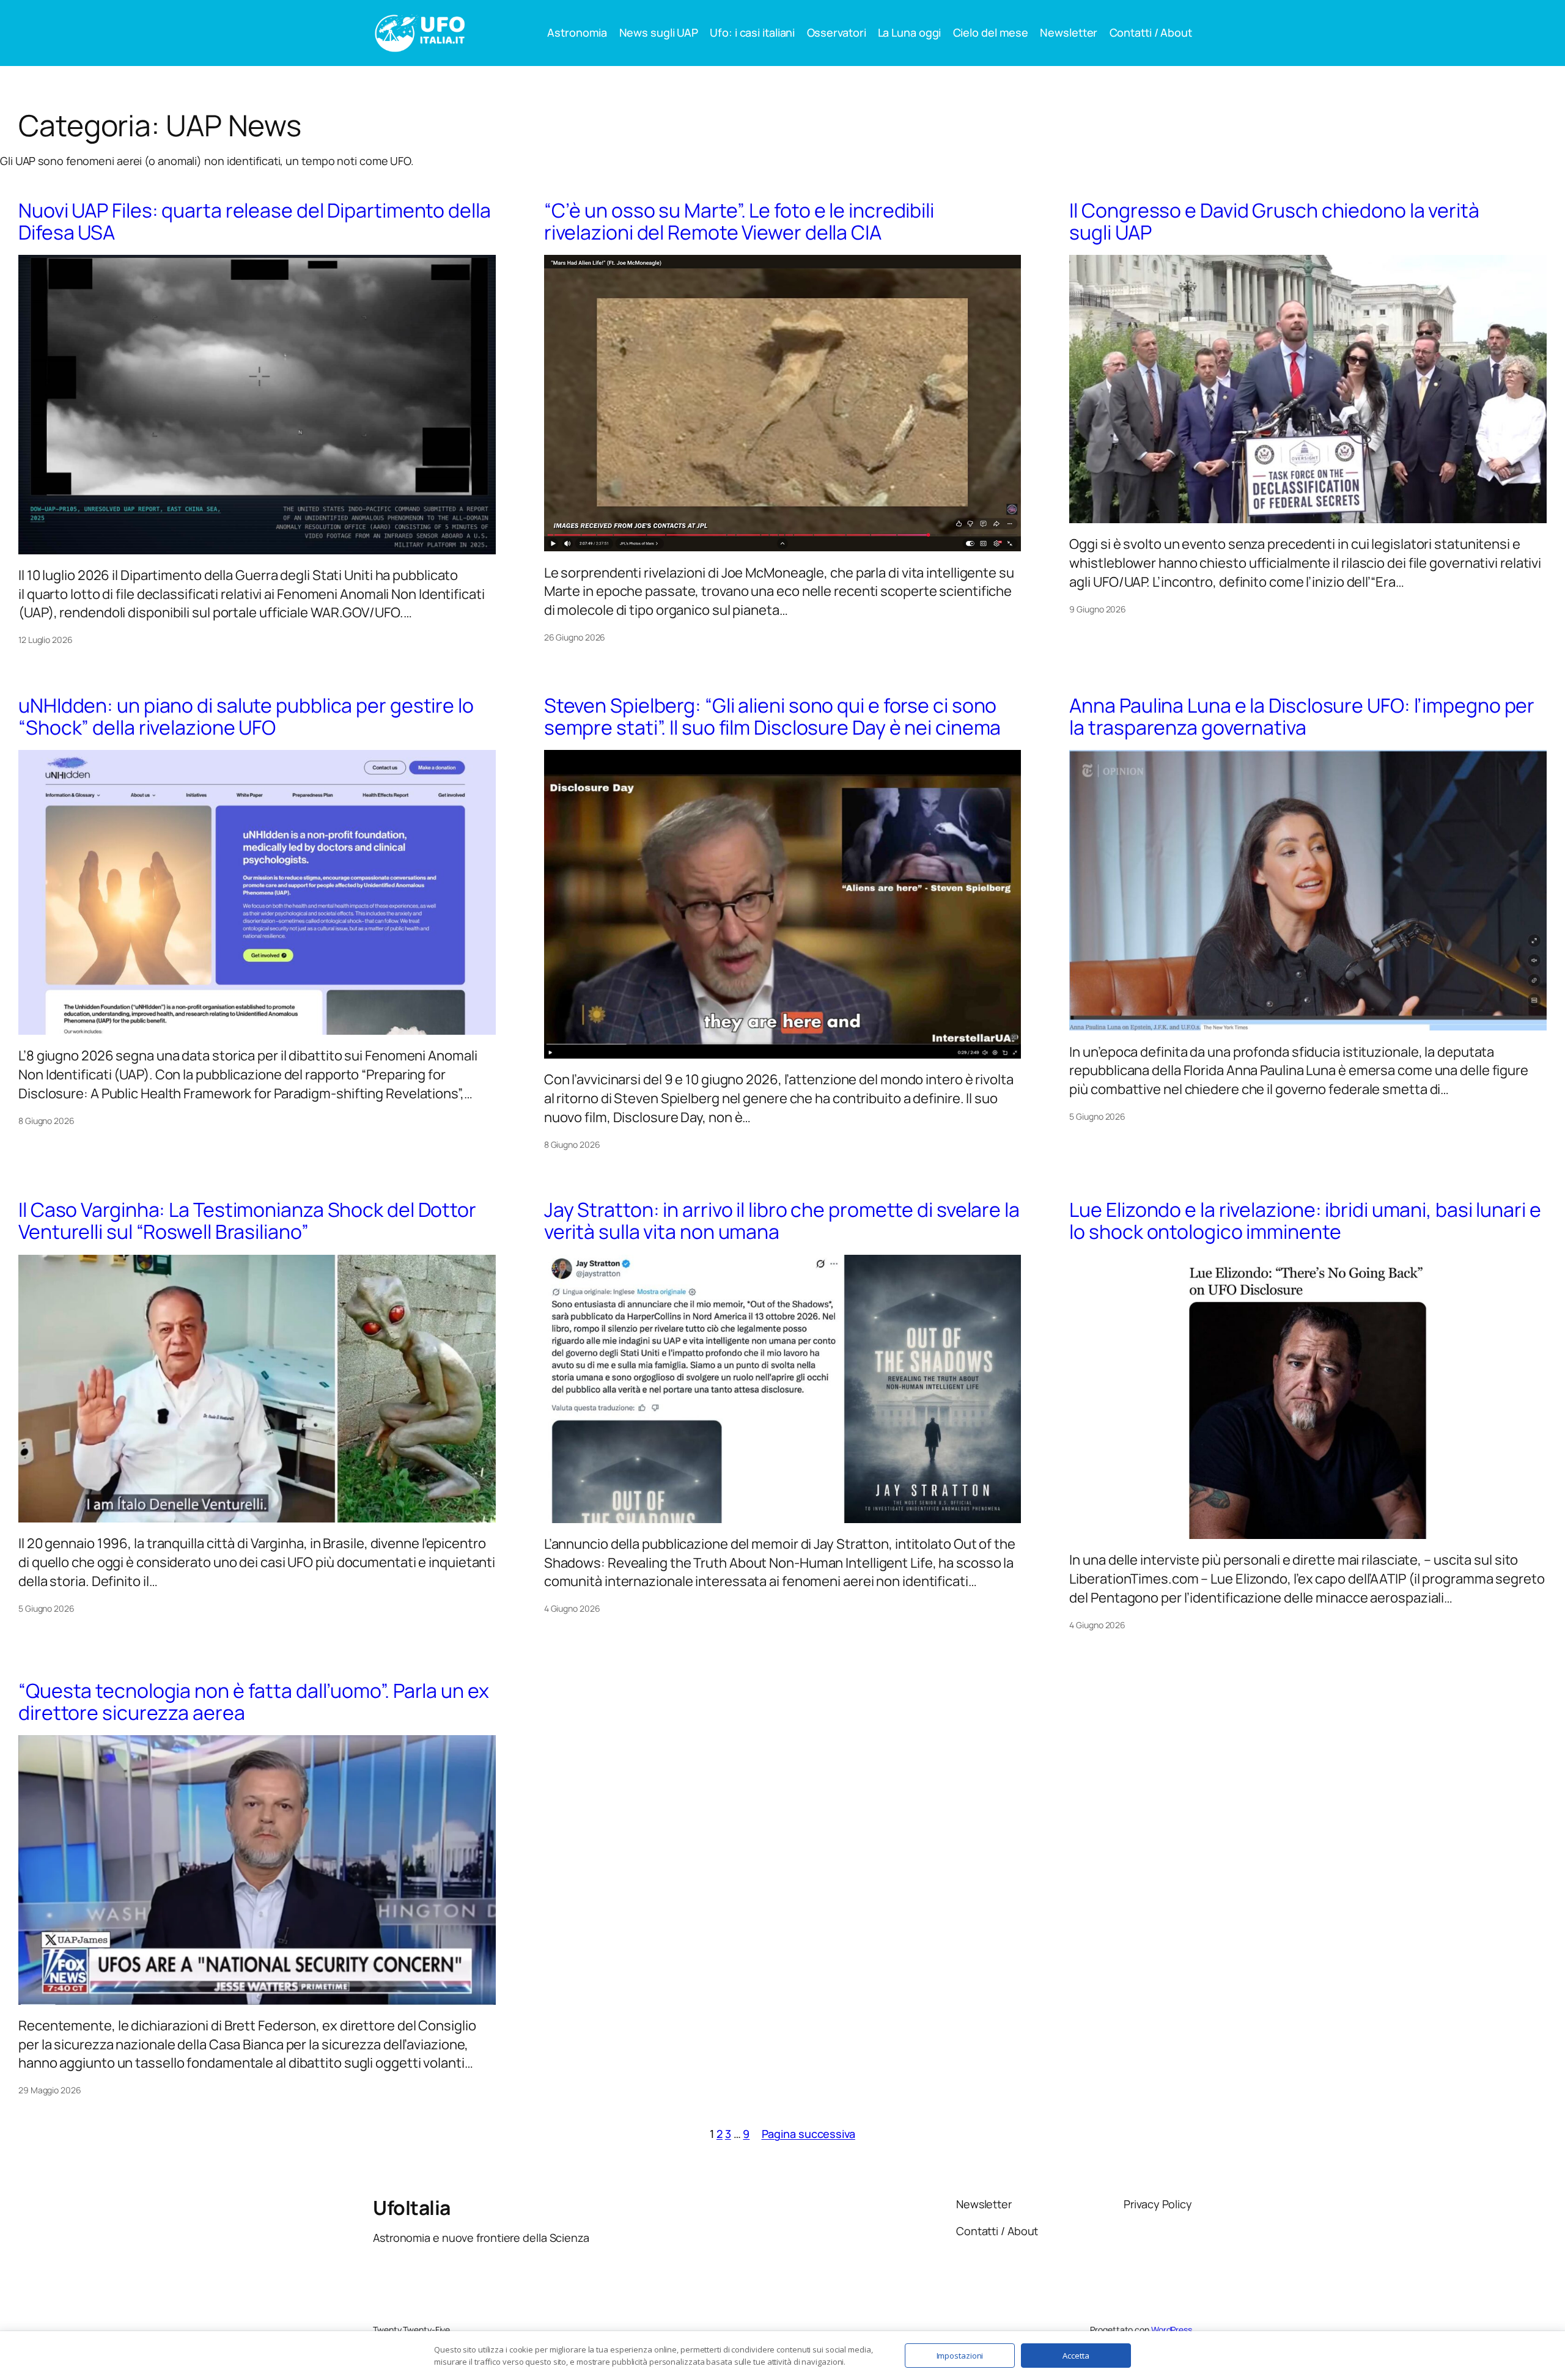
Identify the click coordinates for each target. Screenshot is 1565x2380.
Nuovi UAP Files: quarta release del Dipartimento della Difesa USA (255, 221)
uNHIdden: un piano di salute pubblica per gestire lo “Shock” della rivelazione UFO (246, 716)
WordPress (1172, 2330)
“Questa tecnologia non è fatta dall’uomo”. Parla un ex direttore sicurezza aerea (254, 1702)
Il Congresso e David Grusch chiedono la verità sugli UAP (1274, 221)
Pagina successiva (808, 2134)
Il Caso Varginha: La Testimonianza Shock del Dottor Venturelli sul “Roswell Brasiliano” (247, 1221)
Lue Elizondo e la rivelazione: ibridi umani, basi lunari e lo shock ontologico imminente (1305, 1221)
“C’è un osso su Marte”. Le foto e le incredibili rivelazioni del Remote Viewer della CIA (739, 221)
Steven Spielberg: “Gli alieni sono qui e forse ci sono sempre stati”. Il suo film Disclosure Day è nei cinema (773, 716)
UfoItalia (412, 2208)
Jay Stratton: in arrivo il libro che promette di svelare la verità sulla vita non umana (782, 1221)
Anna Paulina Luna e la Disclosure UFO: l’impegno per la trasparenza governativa (1302, 716)
